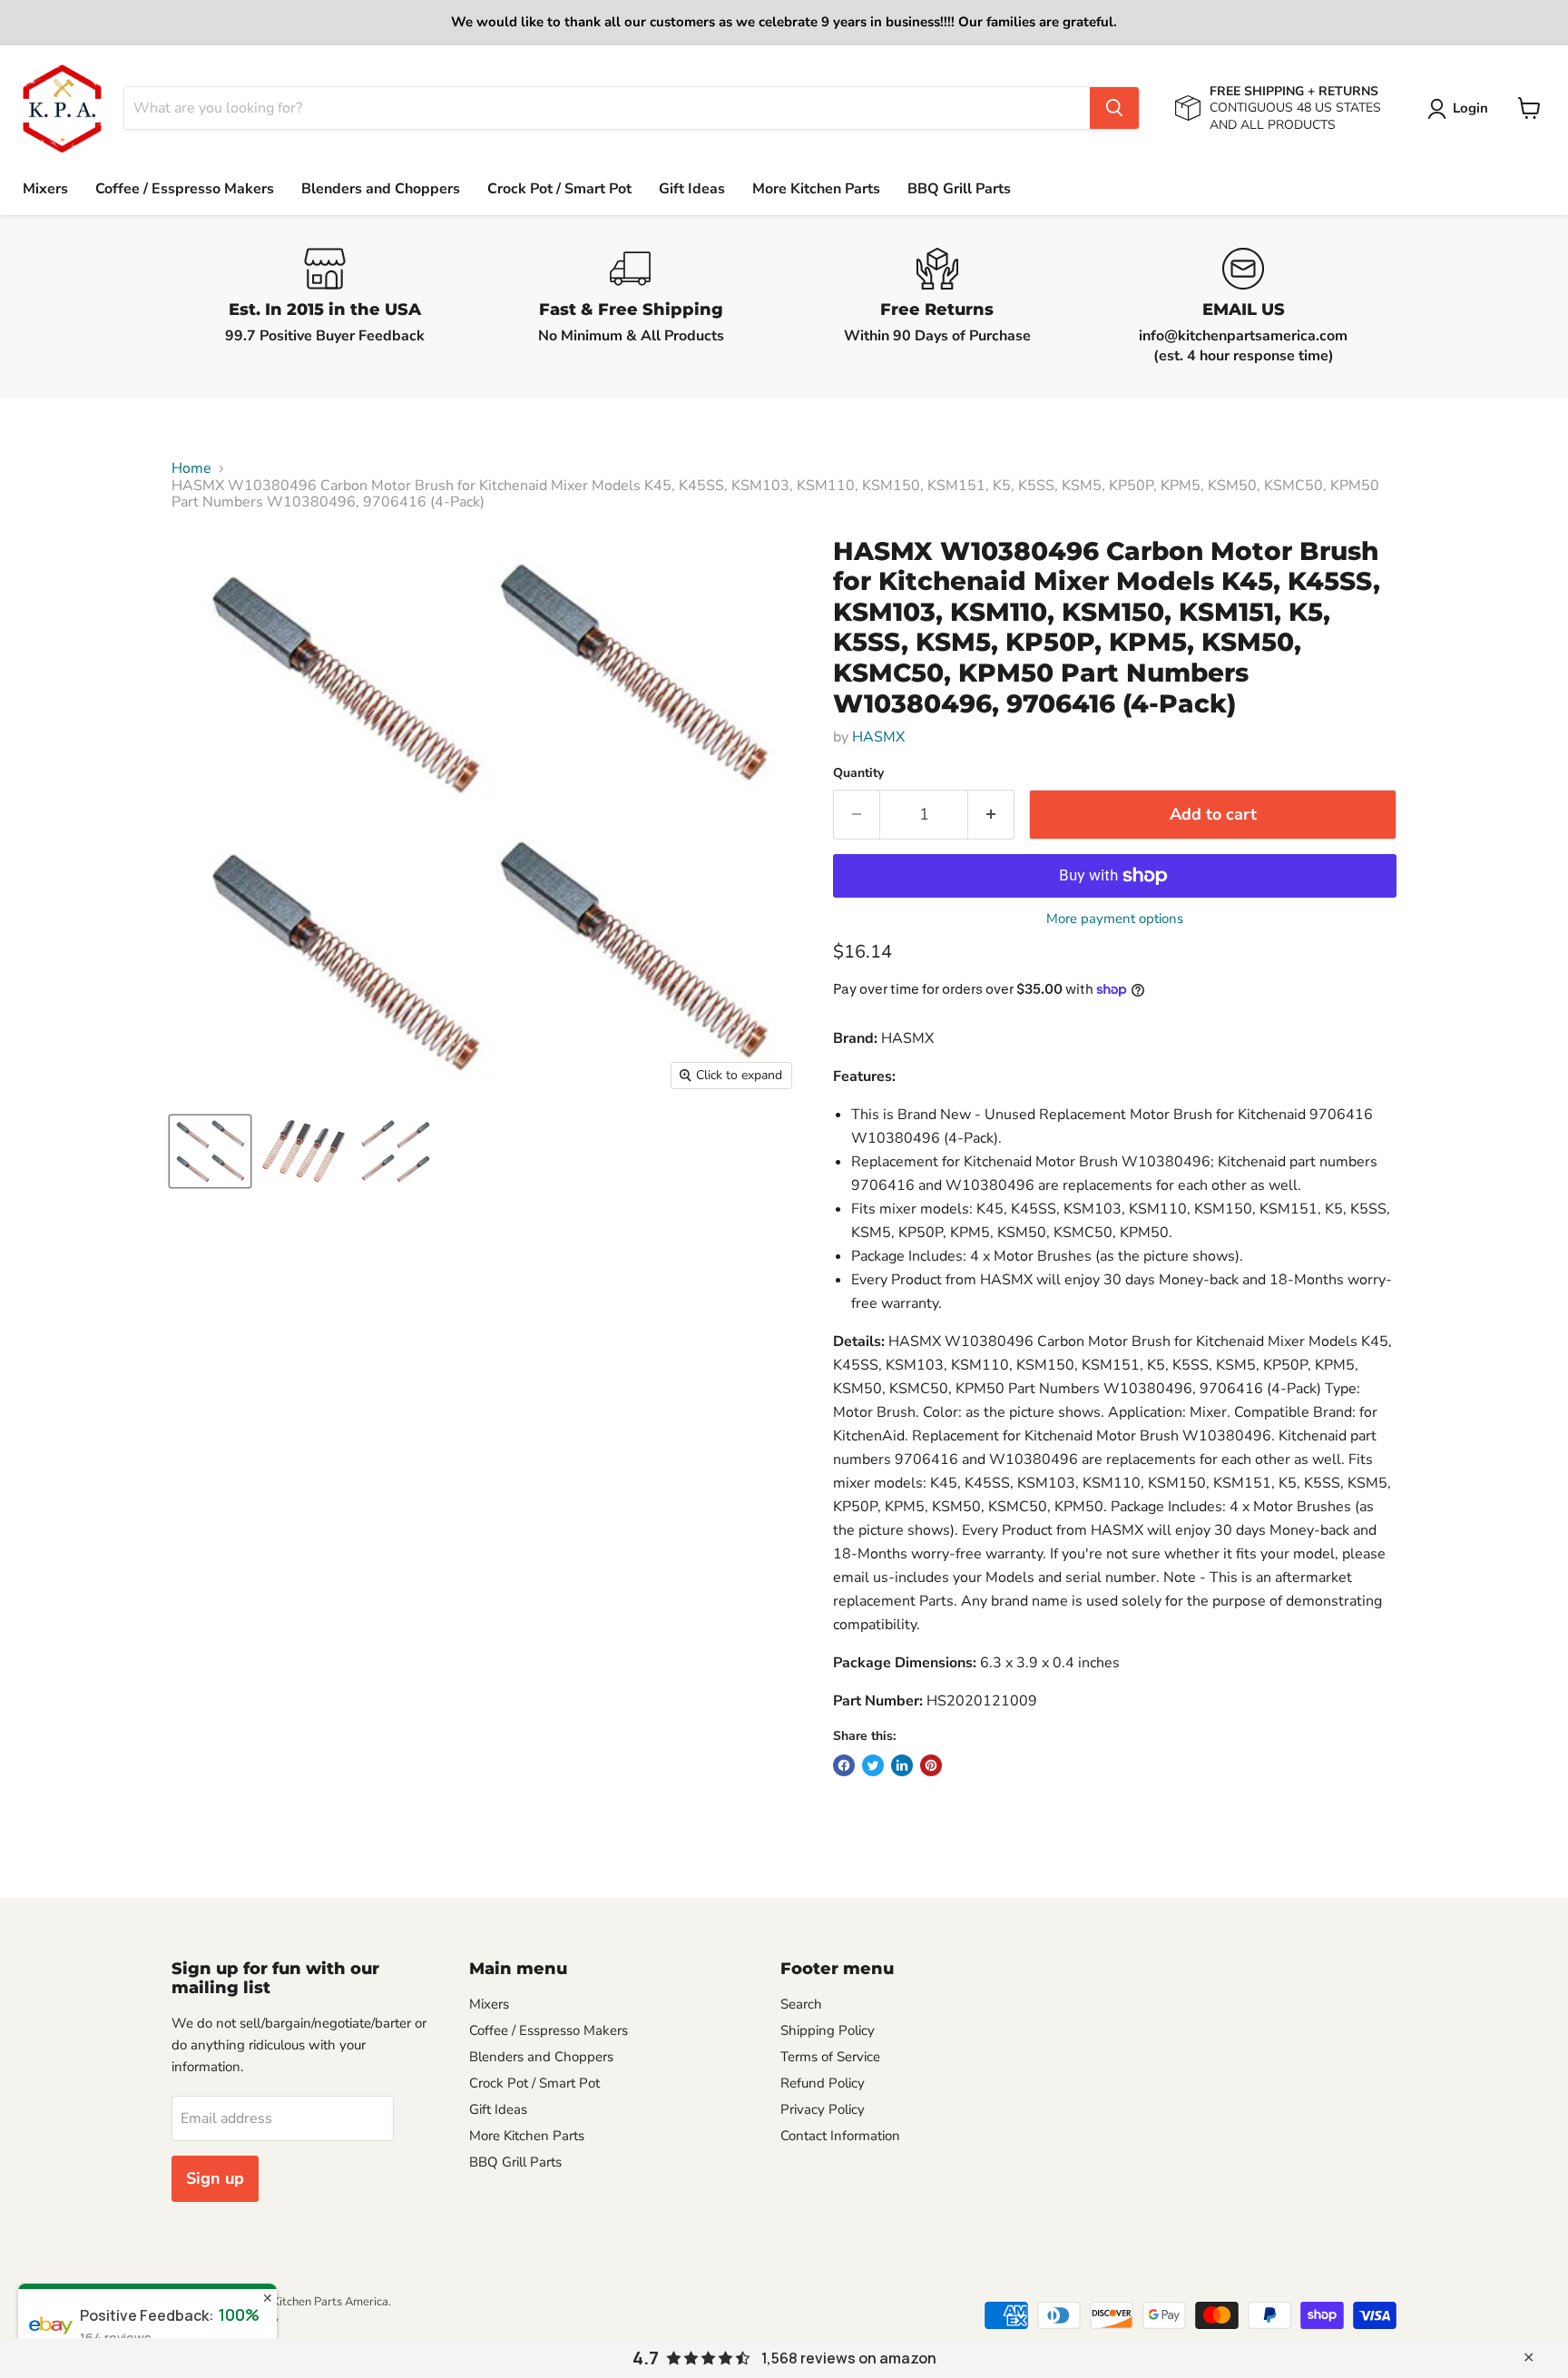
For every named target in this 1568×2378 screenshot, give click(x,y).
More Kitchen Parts (816, 189)
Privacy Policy (823, 2109)
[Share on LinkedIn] (902, 1765)
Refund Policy (823, 2083)
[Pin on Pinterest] (931, 1765)
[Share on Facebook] (844, 1765)
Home (191, 468)
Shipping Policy (828, 2030)
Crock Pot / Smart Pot (559, 189)
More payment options (1115, 919)
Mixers (45, 189)
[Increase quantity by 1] (991, 815)
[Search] (1114, 108)
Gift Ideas (692, 189)
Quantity (858, 773)
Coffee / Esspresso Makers (185, 189)
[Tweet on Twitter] (873, 1765)
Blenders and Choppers (381, 189)
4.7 (646, 2358)
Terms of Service (830, 2057)
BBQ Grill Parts (959, 189)
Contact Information (840, 2136)
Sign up (215, 2178)
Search (801, 2004)
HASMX (878, 737)
